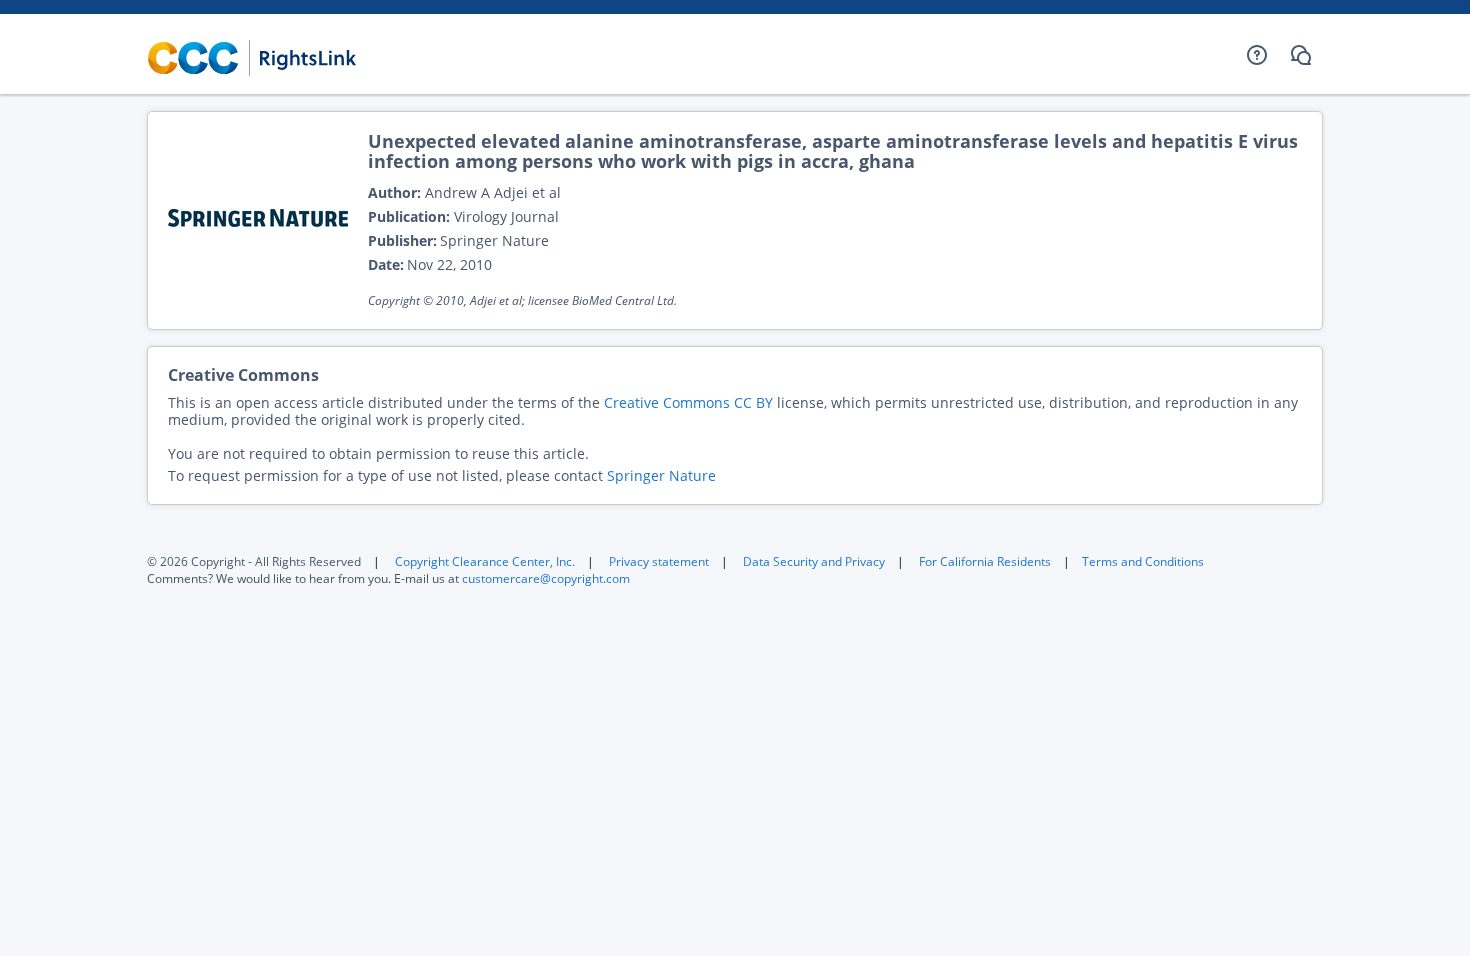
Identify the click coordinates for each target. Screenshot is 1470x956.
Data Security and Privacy (814, 561)
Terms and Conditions (1143, 561)
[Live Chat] (1301, 55)
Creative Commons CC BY (688, 402)
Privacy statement (659, 561)
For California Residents (985, 561)
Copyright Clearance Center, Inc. (485, 561)
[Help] (1257, 55)
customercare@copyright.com (546, 578)
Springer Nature (661, 475)
